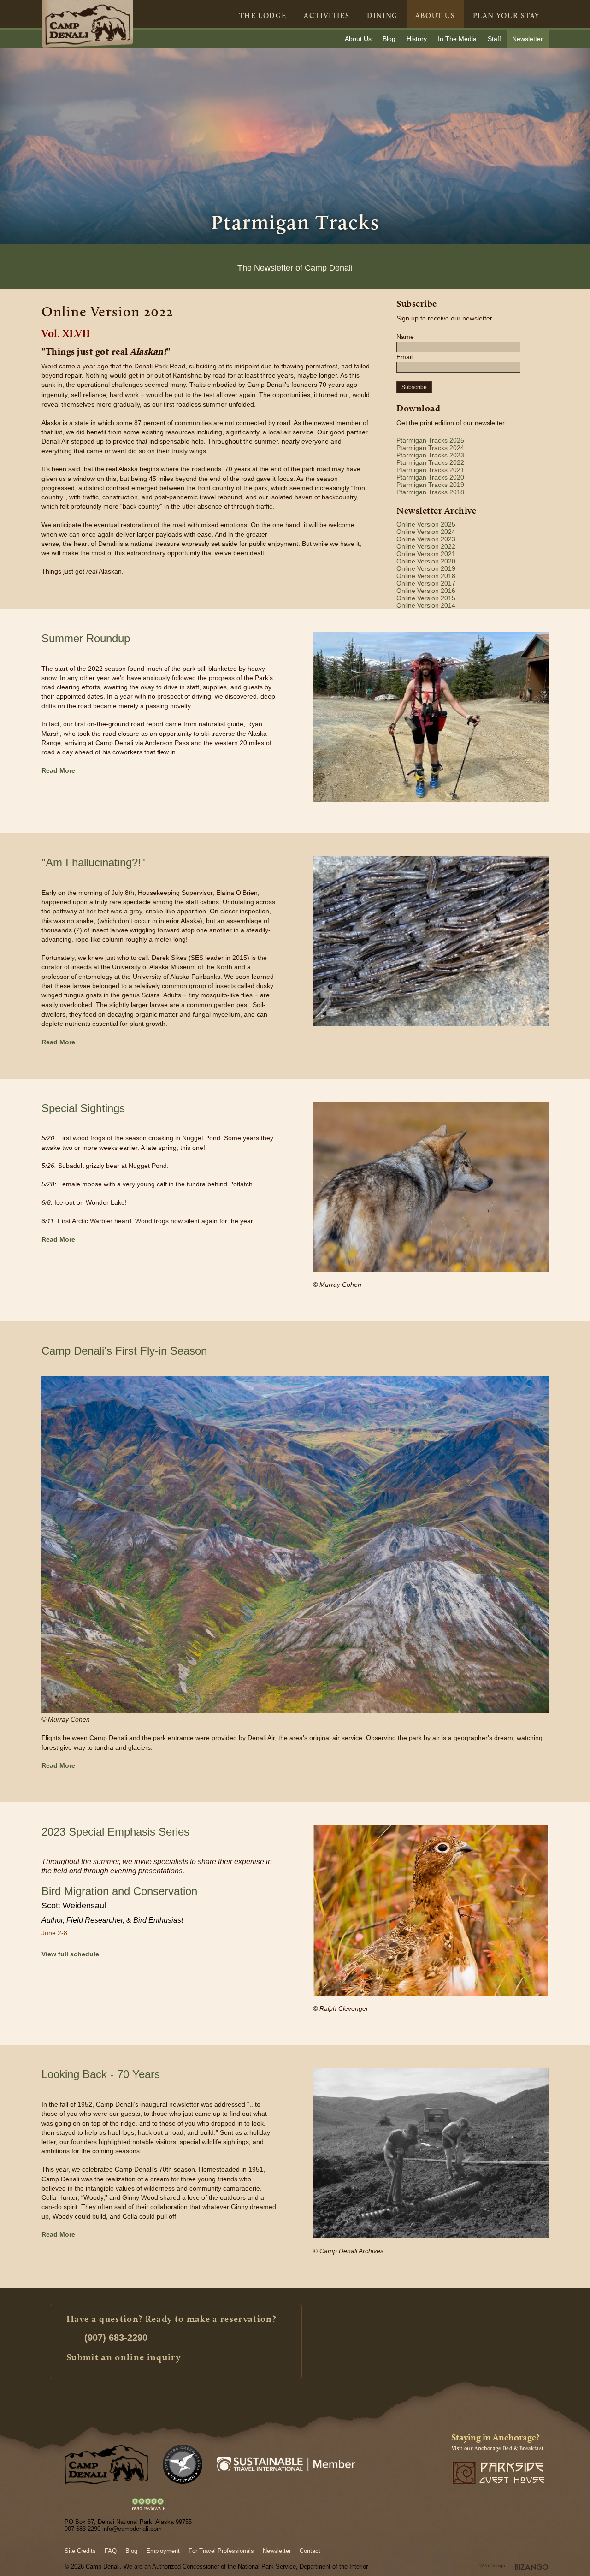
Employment (163, 2551)
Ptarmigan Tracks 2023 (430, 455)
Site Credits (80, 2551)
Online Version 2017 (426, 583)
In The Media (457, 39)
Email (404, 357)
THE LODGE (263, 15)
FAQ (111, 2551)
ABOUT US (435, 15)
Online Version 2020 (426, 561)
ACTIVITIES (327, 15)
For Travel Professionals (221, 2551)
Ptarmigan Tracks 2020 (430, 477)
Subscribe (414, 387)
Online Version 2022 (426, 546)
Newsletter (528, 39)
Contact (310, 2551)
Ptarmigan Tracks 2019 (430, 485)
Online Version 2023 (426, 539)
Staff (494, 39)
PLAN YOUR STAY (506, 15)
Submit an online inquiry (124, 2357)
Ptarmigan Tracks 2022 (430, 462)
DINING (382, 15)
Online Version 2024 (426, 532)
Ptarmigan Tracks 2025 (430, 440)
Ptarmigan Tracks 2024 (430, 448)
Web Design (492, 2566)
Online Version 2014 (426, 605)
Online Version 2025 (426, 524)
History (417, 39)
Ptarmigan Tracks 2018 (430, 492)
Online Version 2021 (426, 554)
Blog (389, 39)
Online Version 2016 (426, 591)
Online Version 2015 (426, 598)
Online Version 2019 (426, 568)
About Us (358, 39)
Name (405, 337)
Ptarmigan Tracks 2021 (430, 470)
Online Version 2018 (426, 576)
